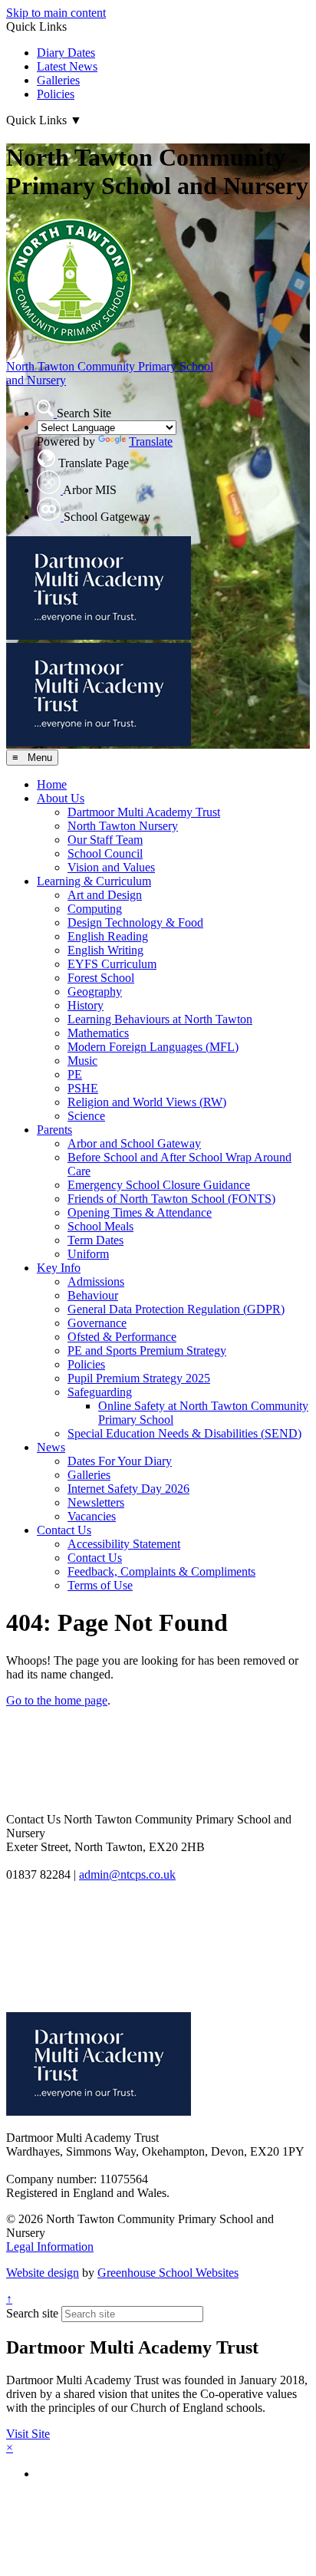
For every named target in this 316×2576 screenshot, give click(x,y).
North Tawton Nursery (123, 826)
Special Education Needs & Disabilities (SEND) (184, 1433)
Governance (97, 1323)
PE (75, 1074)
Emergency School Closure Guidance (159, 1185)
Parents (54, 1130)
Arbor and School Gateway (134, 1143)
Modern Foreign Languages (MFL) (153, 1047)
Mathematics (98, 1033)
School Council (105, 853)
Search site (32, 2313)
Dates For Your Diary (120, 1461)
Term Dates (95, 1240)
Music (82, 1061)
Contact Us (64, 1530)
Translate (151, 441)
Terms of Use (100, 1585)
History (86, 1005)
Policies (56, 94)
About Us (61, 798)
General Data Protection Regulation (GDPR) (176, 1309)
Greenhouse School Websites (168, 2273)
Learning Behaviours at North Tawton (160, 1019)
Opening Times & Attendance (140, 1212)
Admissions (96, 1281)
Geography (95, 992)
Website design (43, 2273)
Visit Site (28, 2434)
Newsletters (96, 1502)
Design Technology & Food (135, 922)
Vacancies (92, 1516)
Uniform (88, 1254)
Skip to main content (56, 13)
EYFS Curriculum (112, 964)
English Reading (108, 936)
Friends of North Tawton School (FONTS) (171, 1199)
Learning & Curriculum (94, 881)
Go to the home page (57, 1700)
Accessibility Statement (124, 1544)
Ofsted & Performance (122, 1337)
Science (86, 1116)
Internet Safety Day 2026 (128, 1489)
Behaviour (93, 1295)
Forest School (101, 978)
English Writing (105, 950)
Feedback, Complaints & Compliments (161, 1571)
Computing (95, 909)
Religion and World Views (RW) (147, 1102)
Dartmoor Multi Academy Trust (144, 812)
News (51, 1447)
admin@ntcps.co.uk (127, 1874)
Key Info (59, 1268)
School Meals (100, 1226)
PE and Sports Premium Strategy (147, 1351)
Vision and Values (111, 867)
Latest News (67, 66)
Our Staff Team (105, 840)
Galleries (58, 80)
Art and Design (105, 895)
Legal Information (50, 2247)
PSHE (83, 1088)
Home (52, 784)
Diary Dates (66, 53)
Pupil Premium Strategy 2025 (139, 1378)
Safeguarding (100, 1392)
